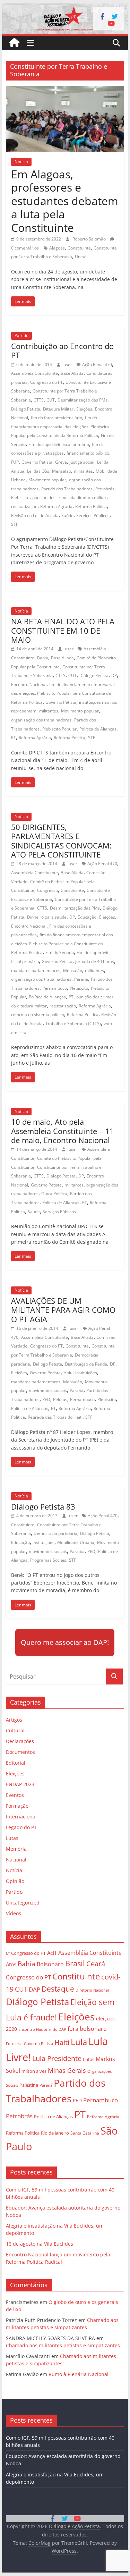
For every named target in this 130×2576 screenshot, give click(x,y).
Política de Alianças (98, 729)
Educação (87, 917)
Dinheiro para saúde (47, 917)
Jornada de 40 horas (95, 961)
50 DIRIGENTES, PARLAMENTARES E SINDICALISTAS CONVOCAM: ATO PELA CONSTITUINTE (61, 841)
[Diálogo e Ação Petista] (65, 8)
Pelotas (60, 1399)
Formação (17, 1806)
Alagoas (57, 248)
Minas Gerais (67, 2070)
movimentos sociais (48, 1390)
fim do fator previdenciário (57, 418)
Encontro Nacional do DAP (42, 2029)
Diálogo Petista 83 (43, 1506)
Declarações (20, 1741)
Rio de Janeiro (55, 2133)
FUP (15, 462)
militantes (83, 471)
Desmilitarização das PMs (83, 400)
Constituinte (79, 248)
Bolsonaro (50, 1964)
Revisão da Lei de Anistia (35, 516)
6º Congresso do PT (26, 1953)
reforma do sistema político (38, 1015)
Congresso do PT (46, 382)
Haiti (68, 1373)
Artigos (14, 1720)
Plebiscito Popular (59, 729)
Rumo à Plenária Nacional (79, 2374)
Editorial (16, 1763)
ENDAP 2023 (20, 1784)
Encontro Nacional (29, 685)
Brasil (75, 1963)
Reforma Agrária (56, 506)
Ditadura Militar (58, 409)
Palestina (29, 2085)
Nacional (16, 1860)
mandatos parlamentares (36, 970)
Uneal (81, 257)
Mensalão (62, 471)
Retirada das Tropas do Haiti (55, 1417)
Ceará (96, 1964)
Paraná (81, 979)
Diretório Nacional (92, 1990)
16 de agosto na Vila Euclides (40, 2244)
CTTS (39, 400)
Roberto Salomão (90, 239)
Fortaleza (14, 2044)
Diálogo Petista (26, 409)
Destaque (58, 1989)
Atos (11, 1964)
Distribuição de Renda (86, 1364)
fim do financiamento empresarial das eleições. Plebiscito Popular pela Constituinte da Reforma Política (60, 426)
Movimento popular (47, 480)
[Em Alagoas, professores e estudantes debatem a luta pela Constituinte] (65, 90)
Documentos (20, 1752)
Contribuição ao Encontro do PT (62, 350)
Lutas (12, 1838)
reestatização (24, 506)
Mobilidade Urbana (76, 1542)
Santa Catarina (85, 2133)
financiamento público (88, 453)
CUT (51, 400)
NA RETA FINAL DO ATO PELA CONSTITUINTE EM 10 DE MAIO (63, 630)
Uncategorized (23, 1903)
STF (15, 524)
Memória (16, 1849)
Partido (21, 335)
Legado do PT (21, 1827)
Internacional (21, 1817)
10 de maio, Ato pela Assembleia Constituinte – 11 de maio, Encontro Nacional (63, 1131)
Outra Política (54, 1194)
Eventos (15, 1795)
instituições (86, 1373)
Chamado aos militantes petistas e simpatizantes (63, 2345)
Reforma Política (91, 506)
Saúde (67, 516)
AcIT (52, 1953)
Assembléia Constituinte (34, 373)
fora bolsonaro (87, 2029)
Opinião (15, 1881)
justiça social (82, 462)
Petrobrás (105, 489)
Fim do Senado (60, 952)
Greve (61, 462)
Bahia (43, 658)
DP (114, 675)
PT (14, 738)
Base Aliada (72, 373)
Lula (79, 2042)
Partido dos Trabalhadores (67, 489)
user (68, 365)
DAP (34, 1989)
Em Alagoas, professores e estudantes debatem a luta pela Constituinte (65, 201)
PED (46, 1399)
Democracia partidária (55, 1533)
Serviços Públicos (93, 516)
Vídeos (14, 1913)
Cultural (15, 1730)
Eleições (84, 409)
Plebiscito (20, 497)
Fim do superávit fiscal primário (59, 444)
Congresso (47, 890)
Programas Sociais (48, 1560)
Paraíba (77, 1551)
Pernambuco (55, 988)
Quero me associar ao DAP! (65, 1642)
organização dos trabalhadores (41, 720)
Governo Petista (37, 462)
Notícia (21, 162)
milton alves (34, 2071)
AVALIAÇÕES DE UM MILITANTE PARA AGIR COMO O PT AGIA (63, 1310)
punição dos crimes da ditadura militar (69, 497)
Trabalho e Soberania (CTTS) (73, 1024)
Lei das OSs (38, 471)
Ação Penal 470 (97, 365)
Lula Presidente (57, 2058)
